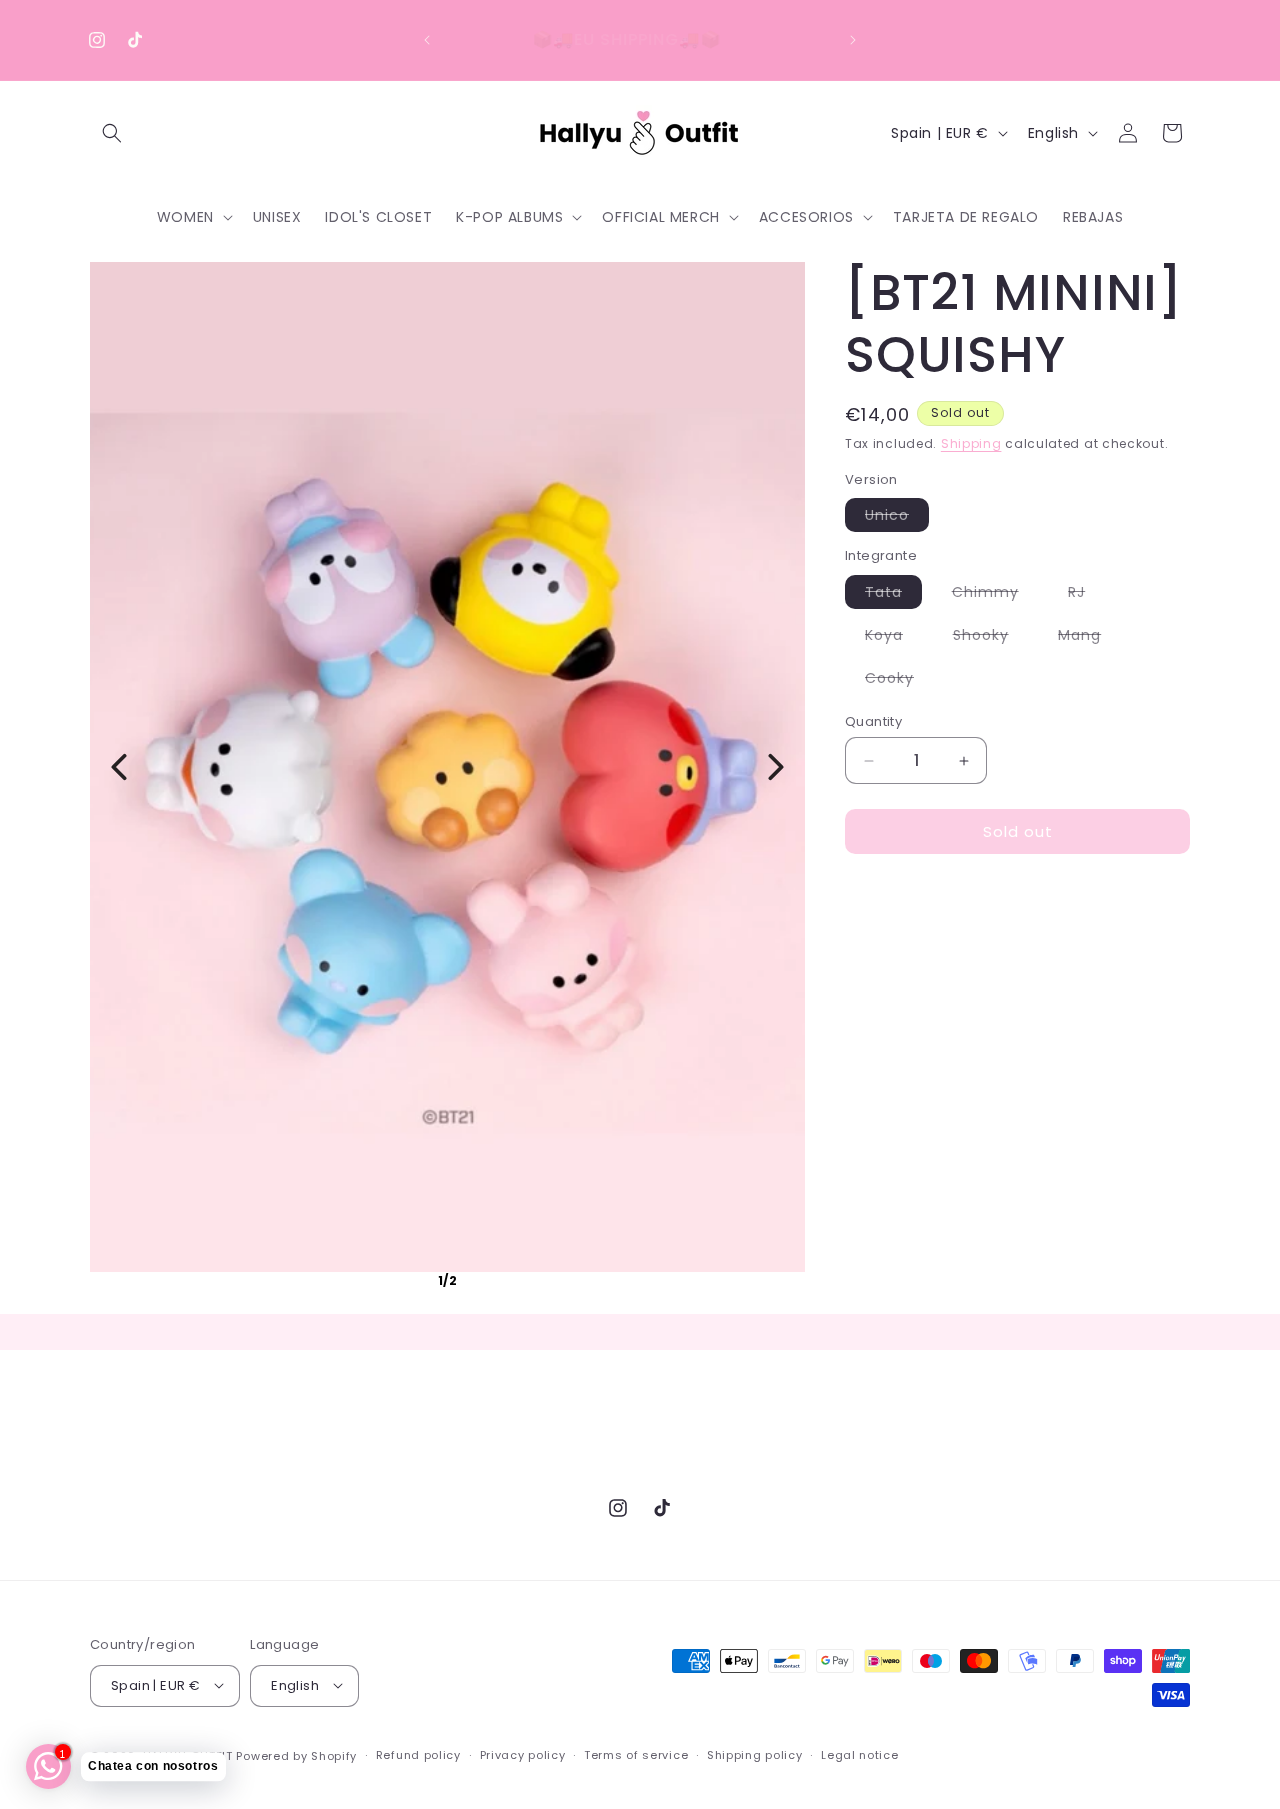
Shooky (991, 638)
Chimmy (995, 595)
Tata (893, 595)
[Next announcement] (853, 40)
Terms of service (636, 1755)
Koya (894, 638)
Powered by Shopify (296, 1755)
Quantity (873, 721)
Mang (1089, 638)
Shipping (971, 443)
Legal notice (859, 1755)
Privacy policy (523, 1755)
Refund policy (418, 1755)
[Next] (776, 767)
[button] (112, 133)
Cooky (899, 681)
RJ (1086, 595)
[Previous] (119, 767)
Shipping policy (755, 1755)
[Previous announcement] (427, 40)
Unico (897, 518)
